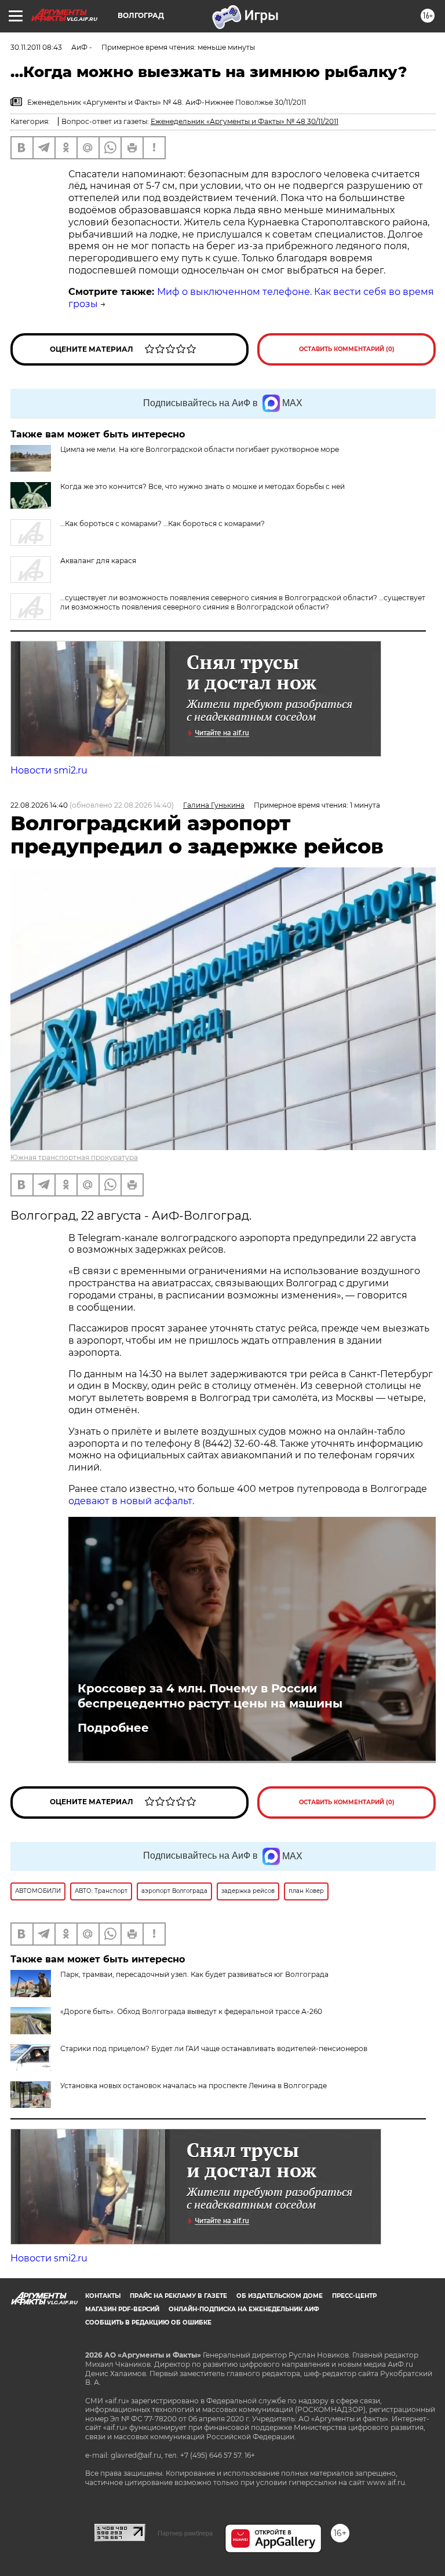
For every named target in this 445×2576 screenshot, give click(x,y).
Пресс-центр (354, 2296)
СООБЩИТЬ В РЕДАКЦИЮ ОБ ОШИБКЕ (148, 2323)
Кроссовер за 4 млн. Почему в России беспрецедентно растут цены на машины (210, 1696)
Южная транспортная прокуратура (74, 1157)
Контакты (103, 2296)
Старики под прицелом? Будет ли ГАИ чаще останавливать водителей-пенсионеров (214, 2048)
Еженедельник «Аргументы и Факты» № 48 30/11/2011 (245, 121)
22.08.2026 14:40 (39, 805)
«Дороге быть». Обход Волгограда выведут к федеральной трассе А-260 (191, 2011)
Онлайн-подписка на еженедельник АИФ (244, 2309)
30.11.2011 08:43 (36, 47)
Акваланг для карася (98, 561)
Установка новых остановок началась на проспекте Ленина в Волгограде (194, 2086)
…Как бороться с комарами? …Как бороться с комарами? (163, 523)
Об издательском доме (280, 2296)
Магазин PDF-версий (122, 2309)
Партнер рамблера (185, 2533)
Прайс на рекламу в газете (178, 2296)
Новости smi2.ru (49, 770)
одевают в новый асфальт (130, 1501)
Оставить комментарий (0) (347, 349)
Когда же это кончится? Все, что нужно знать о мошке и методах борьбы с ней (203, 486)
